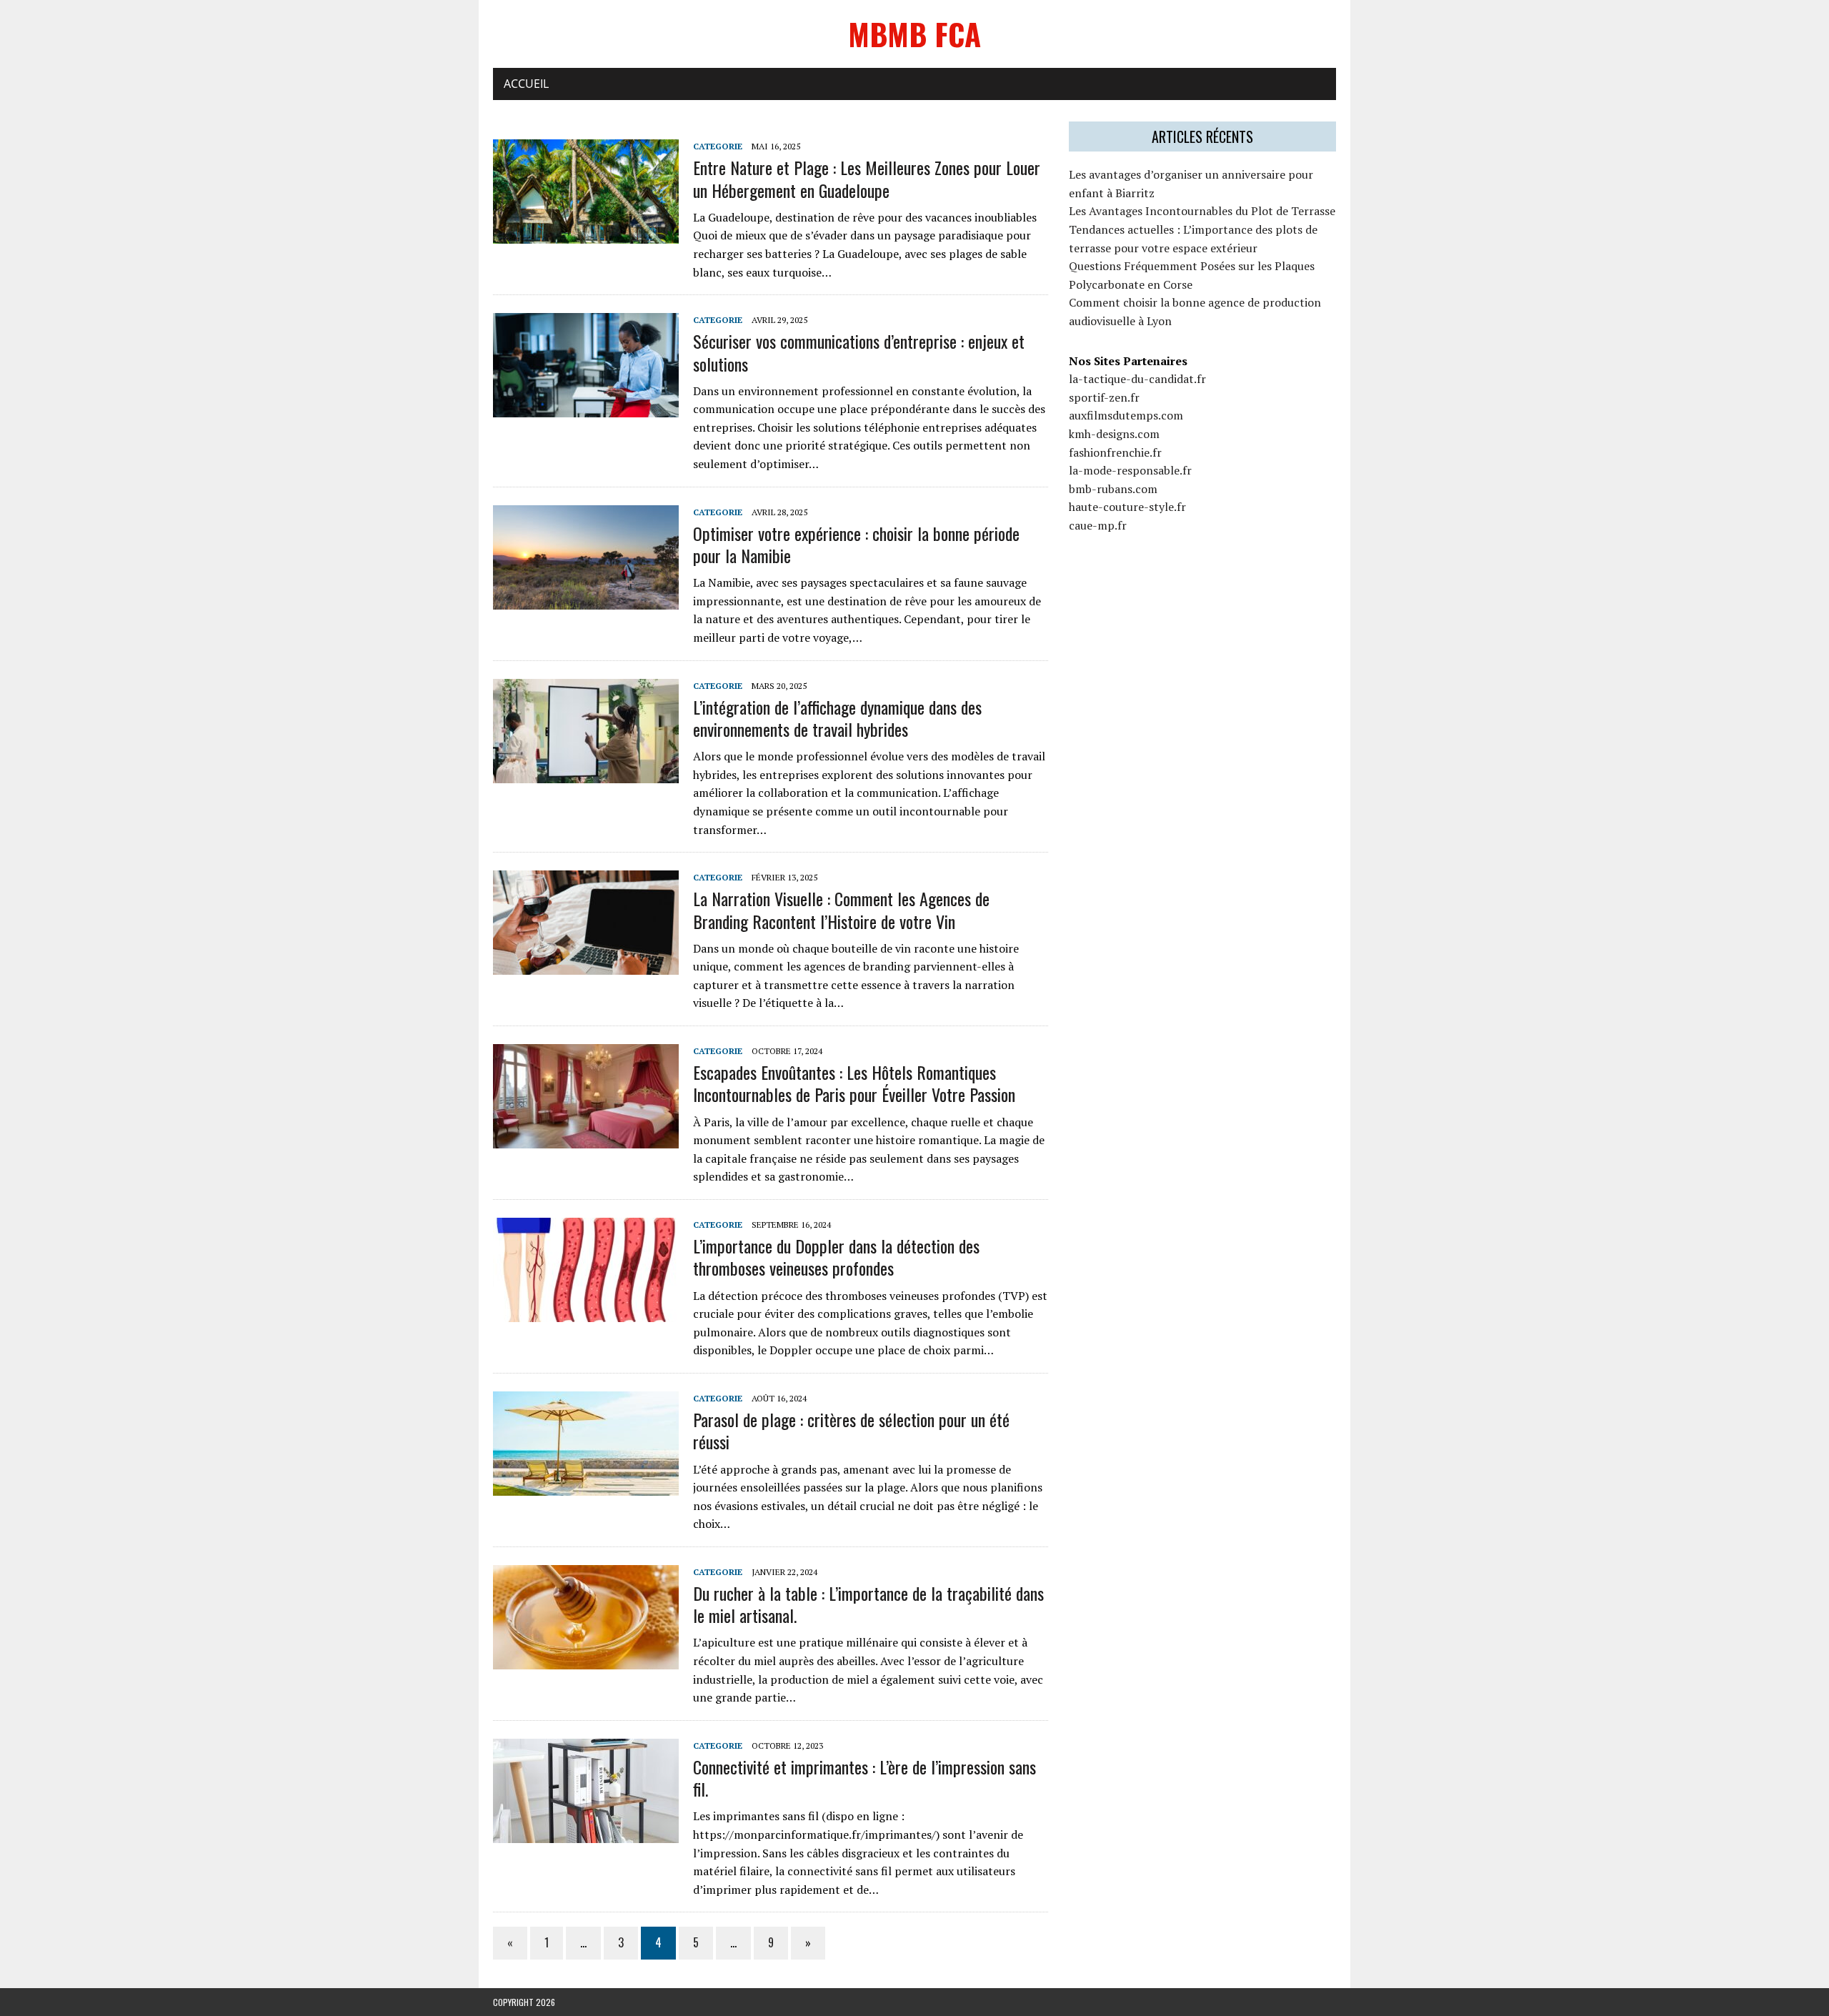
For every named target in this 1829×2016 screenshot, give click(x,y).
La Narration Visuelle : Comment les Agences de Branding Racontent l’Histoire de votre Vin (841, 909)
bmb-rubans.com (1113, 489)
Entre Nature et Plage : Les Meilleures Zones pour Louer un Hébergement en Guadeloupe (867, 178)
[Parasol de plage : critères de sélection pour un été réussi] (586, 1486)
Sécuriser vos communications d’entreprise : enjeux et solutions (859, 352)
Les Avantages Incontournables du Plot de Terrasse (1202, 211)
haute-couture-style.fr (1127, 507)
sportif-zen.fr (1104, 397)
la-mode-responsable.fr (1130, 470)
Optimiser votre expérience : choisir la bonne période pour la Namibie (856, 544)
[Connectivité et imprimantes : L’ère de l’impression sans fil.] (586, 1833)
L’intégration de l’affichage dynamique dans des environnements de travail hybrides (837, 718)
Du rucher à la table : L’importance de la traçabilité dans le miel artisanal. (868, 1604)
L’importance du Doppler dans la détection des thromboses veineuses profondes (836, 1257)
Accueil (526, 84)
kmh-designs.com (1114, 434)
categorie (718, 146)
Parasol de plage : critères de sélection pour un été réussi (851, 1430)
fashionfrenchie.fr (1115, 452)
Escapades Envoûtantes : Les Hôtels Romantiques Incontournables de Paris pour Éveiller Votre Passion (854, 1083)
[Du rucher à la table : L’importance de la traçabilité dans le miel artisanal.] (586, 1659)
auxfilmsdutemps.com (1126, 415)
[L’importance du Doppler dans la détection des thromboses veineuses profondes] (586, 1312)
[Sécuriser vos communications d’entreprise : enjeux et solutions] (586, 408)
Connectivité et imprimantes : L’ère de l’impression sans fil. (864, 1778)
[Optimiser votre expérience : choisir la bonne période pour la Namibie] (586, 600)
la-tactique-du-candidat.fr (1137, 379)
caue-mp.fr (1098, 525)
